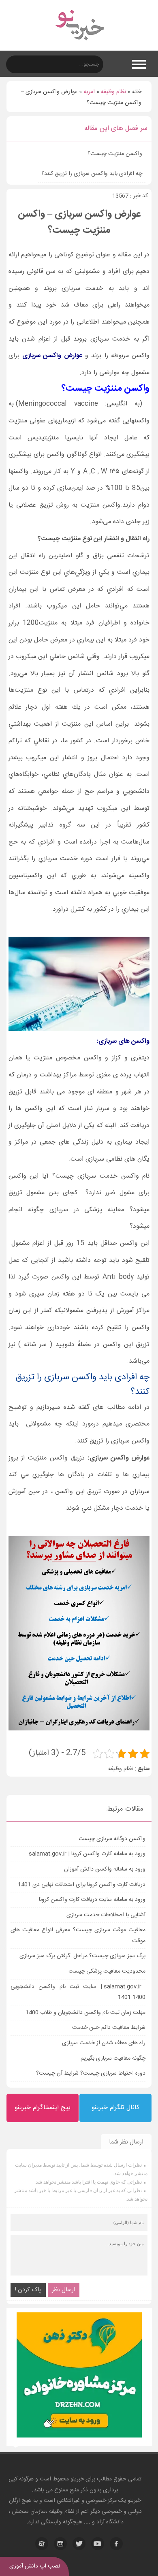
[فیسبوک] (116, 2544)
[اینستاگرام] (60, 2544)
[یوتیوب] (98, 2544)
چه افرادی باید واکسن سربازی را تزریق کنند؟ (92, 174)
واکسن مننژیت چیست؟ (115, 154)
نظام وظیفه (113, 92)
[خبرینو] (79, 45)
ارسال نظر (64, 2290)
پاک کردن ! (28, 2290)
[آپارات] (42, 2544)
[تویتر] (79, 2544)
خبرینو (77, 2479)
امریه (89, 92)
